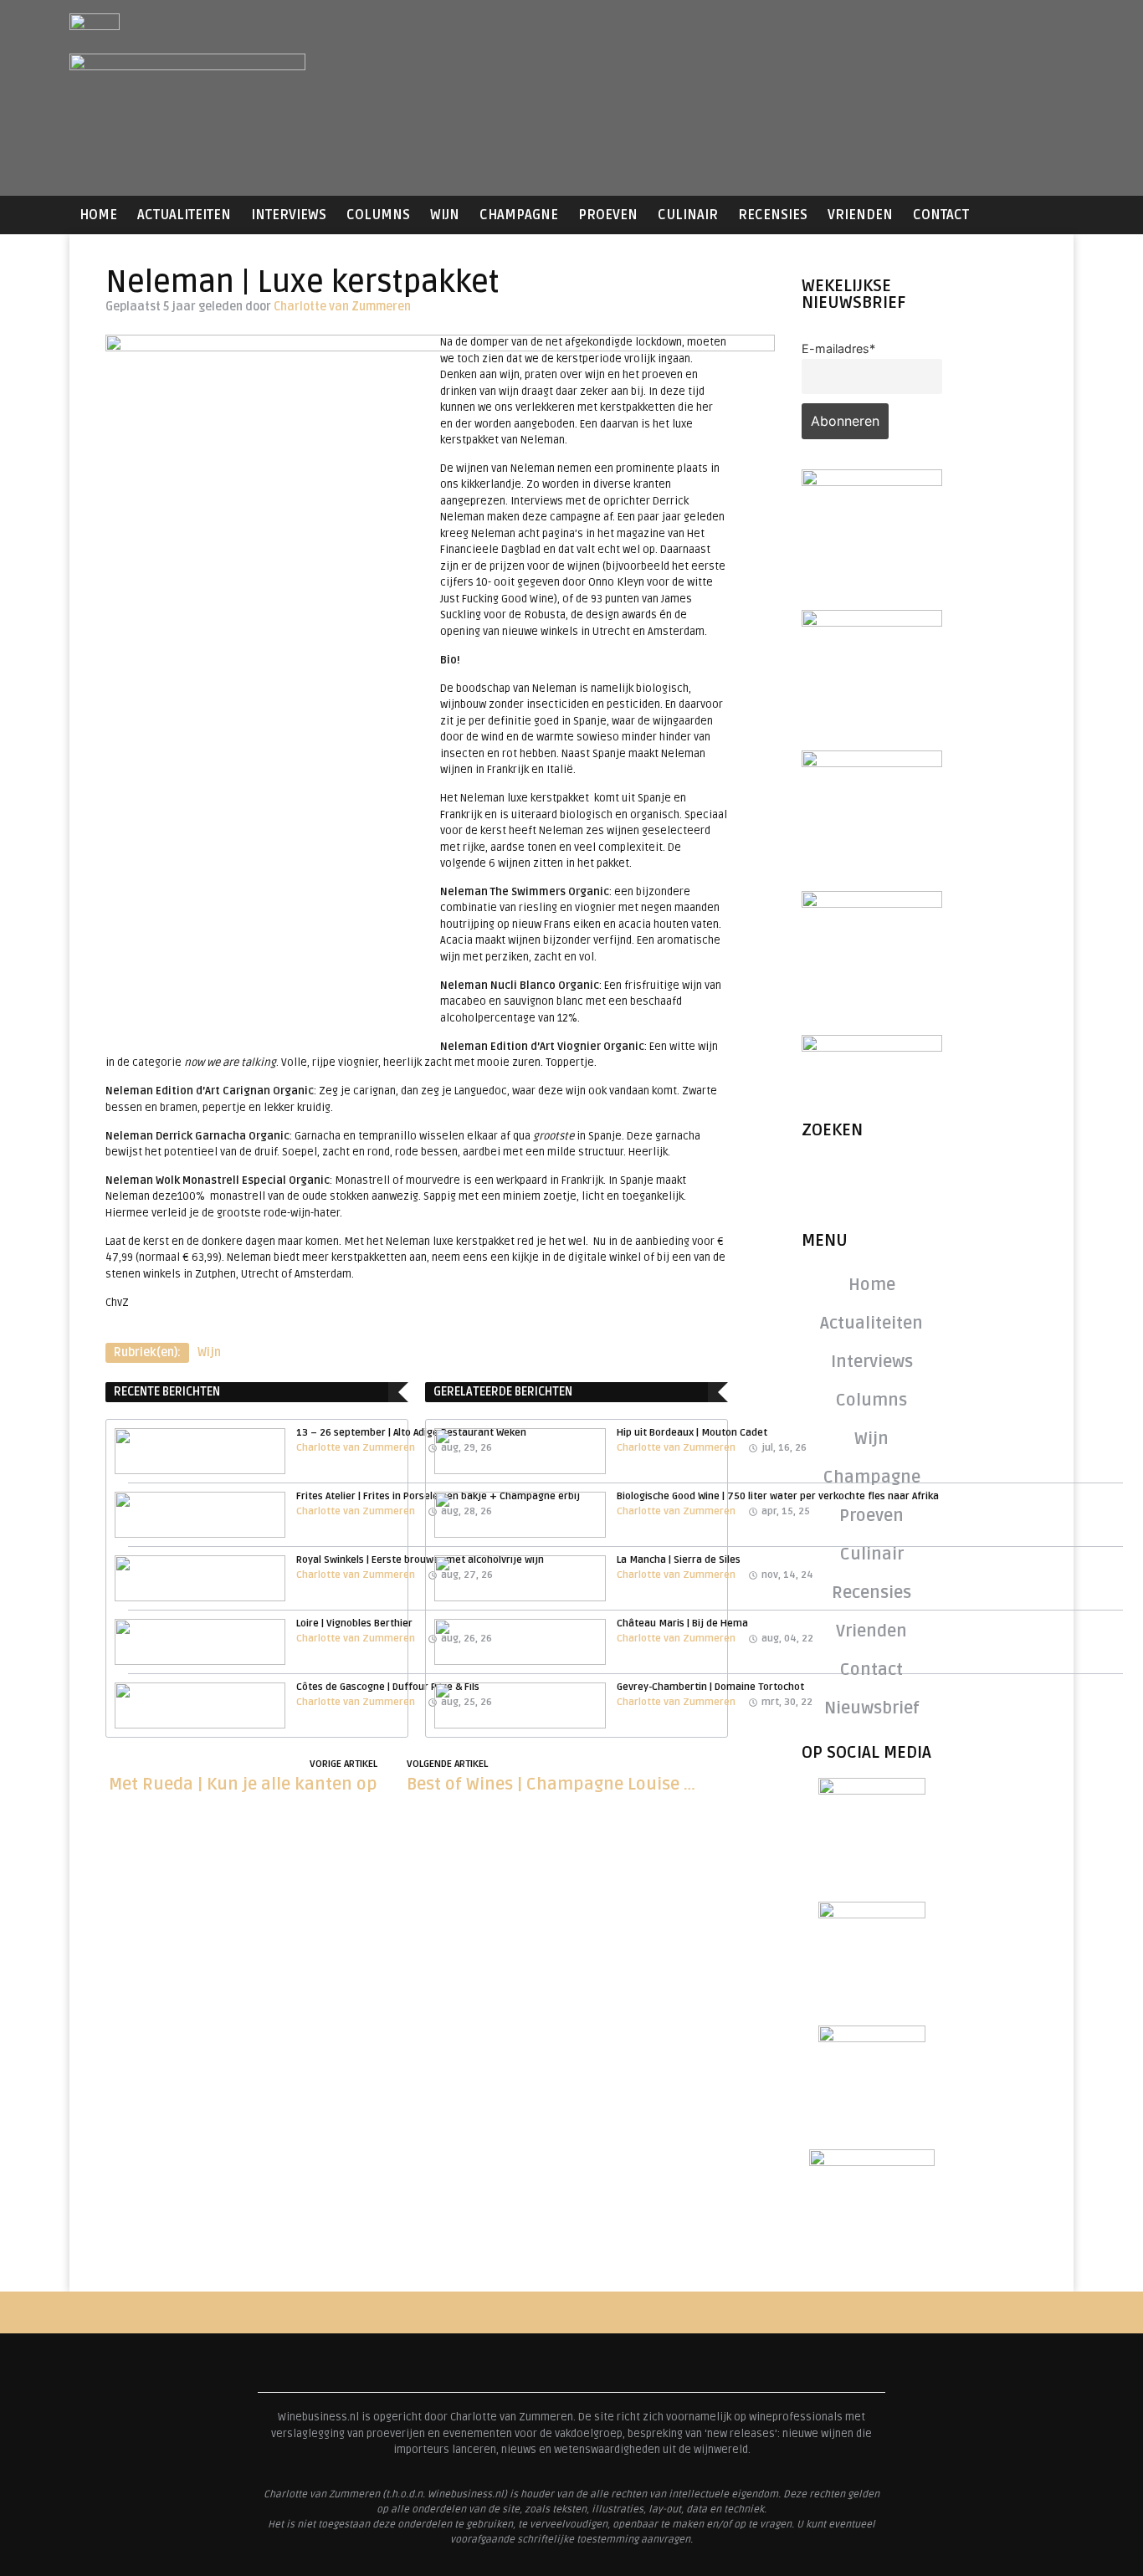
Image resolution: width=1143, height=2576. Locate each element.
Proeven (608, 215)
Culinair (688, 215)
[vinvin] (872, 1047)
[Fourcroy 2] (872, 622)
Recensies (773, 215)
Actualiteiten (184, 215)
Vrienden (860, 215)
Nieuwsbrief (872, 1708)
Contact (941, 215)
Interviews (289, 215)
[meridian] (872, 903)
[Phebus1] (872, 762)
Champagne (519, 215)
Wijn (445, 215)
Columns (378, 215)
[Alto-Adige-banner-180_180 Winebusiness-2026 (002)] (872, 481)
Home (98, 215)
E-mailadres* (838, 348)
